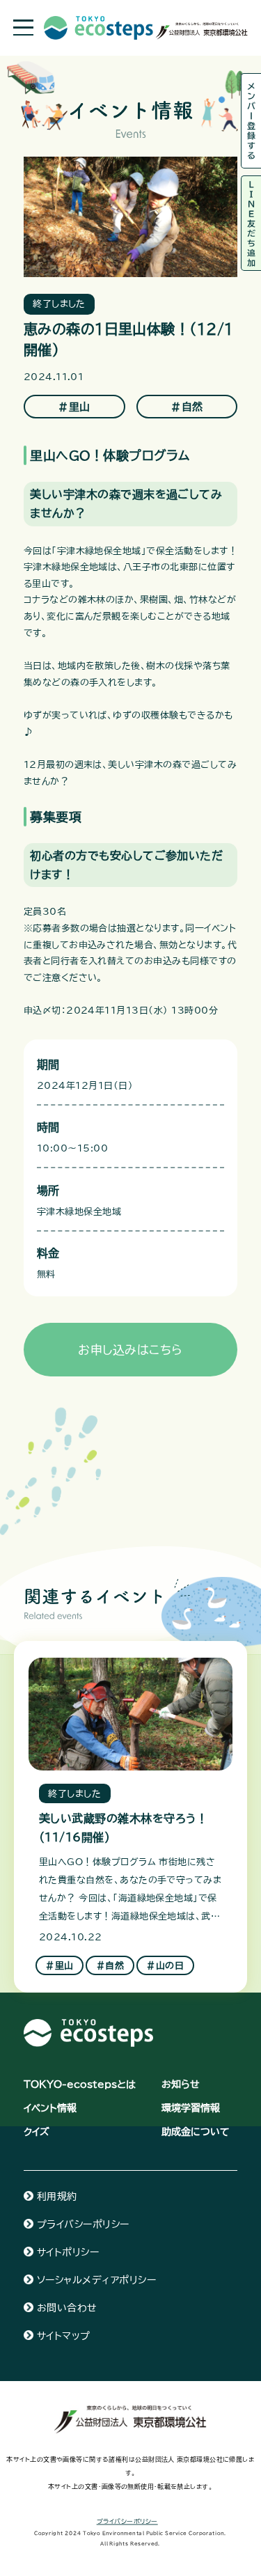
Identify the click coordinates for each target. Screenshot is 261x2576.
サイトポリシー (68, 2252)
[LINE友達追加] (251, 223)
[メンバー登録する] (251, 121)
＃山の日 (165, 1965)
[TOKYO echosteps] (88, 2026)
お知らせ (181, 2084)
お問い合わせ (67, 2308)
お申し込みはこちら (130, 1350)
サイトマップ (64, 2335)
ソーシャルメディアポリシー (96, 2280)
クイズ (37, 2131)
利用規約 (57, 2196)
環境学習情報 (191, 2108)
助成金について (196, 2131)
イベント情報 (50, 2108)
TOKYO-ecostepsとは (80, 2084)
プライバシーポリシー (83, 2224)
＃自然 (187, 407)
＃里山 (74, 407)
